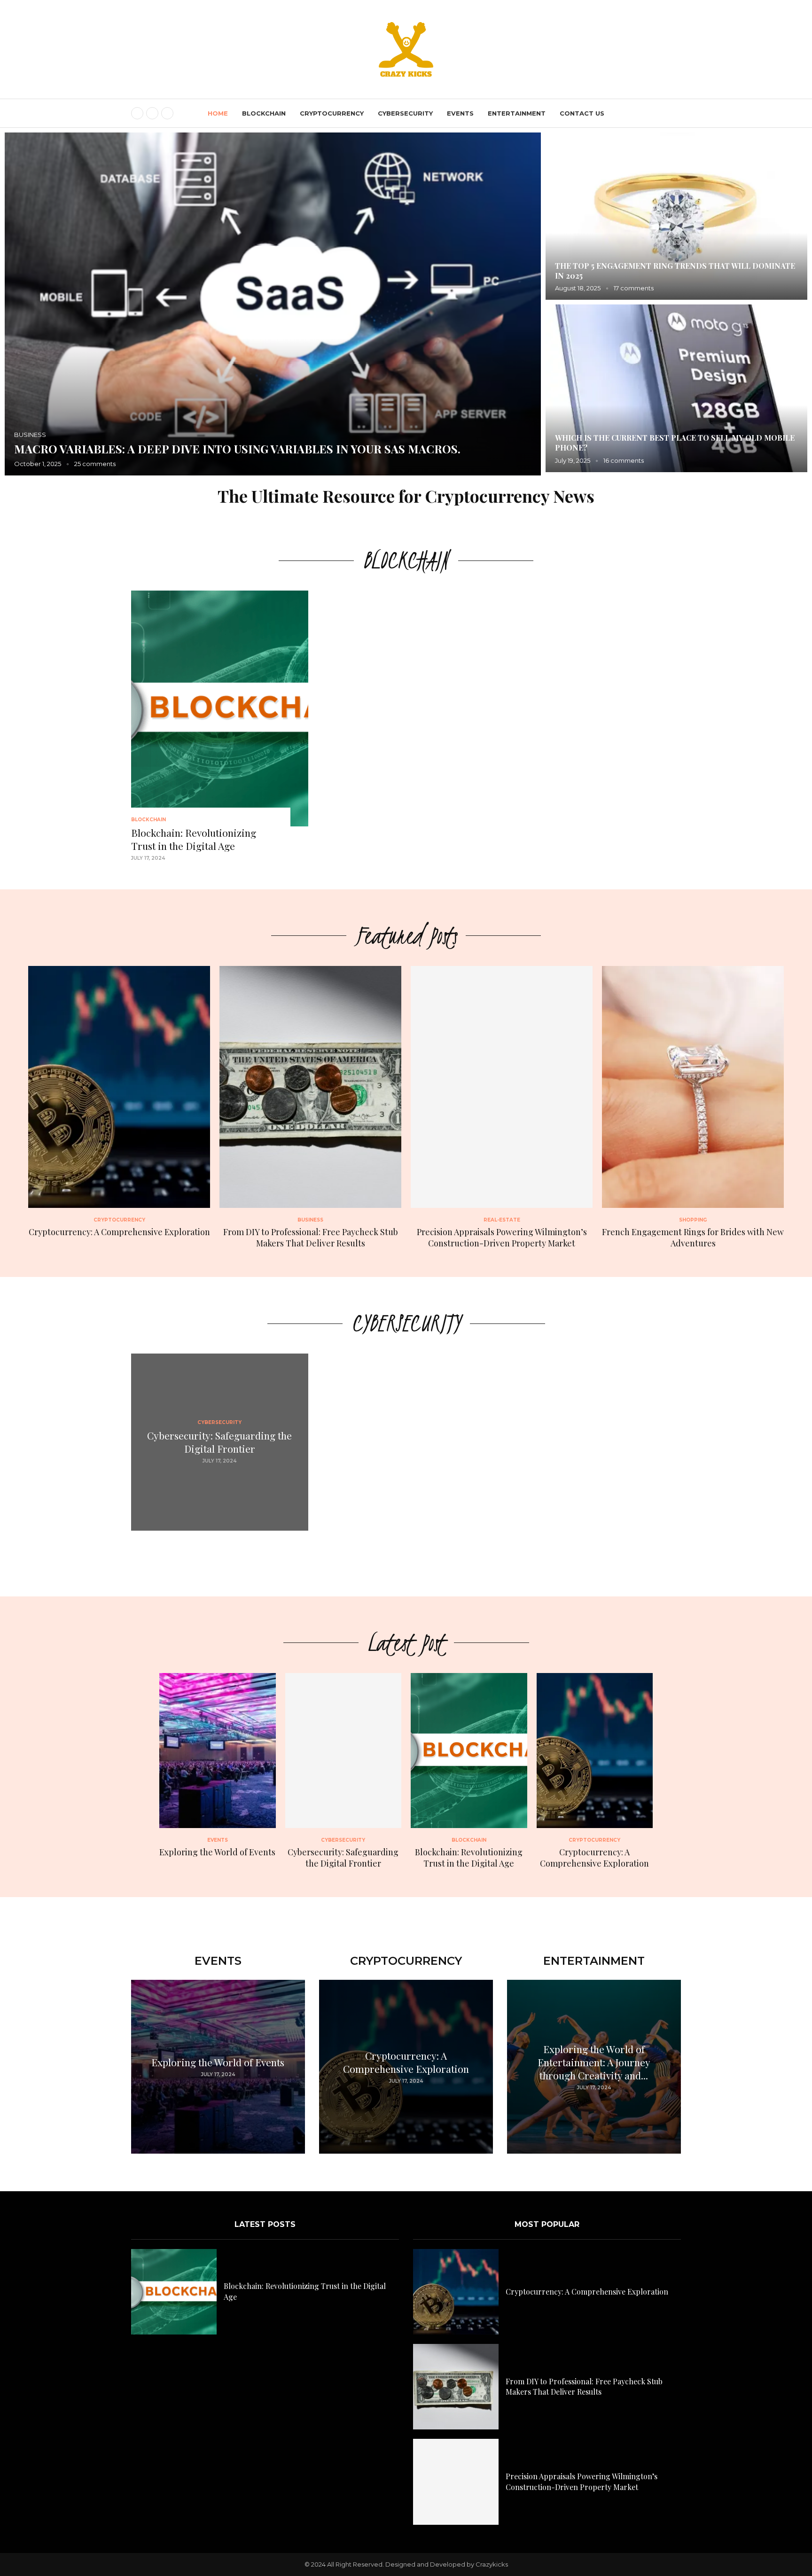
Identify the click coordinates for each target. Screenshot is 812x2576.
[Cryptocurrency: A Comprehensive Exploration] (119, 1102)
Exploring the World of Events (217, 1852)
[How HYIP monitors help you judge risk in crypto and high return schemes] (676, 216)
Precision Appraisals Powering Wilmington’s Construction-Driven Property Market (263, 441)
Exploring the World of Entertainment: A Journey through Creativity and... (594, 2062)
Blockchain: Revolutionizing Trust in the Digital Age (194, 839)
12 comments (637, 460)
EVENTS (460, 113)
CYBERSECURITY (405, 113)
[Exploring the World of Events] (218, 1765)
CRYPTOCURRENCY (332, 113)
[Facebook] (137, 113)
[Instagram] (167, 113)
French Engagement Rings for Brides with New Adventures (693, 1237)
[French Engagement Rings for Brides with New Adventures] (693, 1107)
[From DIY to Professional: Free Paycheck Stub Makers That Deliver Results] (310, 1107)
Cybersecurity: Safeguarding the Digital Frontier (219, 1442)
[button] (22, 304)
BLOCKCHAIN (264, 113)
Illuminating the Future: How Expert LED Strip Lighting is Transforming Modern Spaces (657, 443)
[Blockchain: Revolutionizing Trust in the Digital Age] (220, 731)
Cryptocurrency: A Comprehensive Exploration (119, 1232)
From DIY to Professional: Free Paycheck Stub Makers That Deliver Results (311, 1237)
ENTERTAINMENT (517, 113)
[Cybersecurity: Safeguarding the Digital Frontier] (344, 1771)
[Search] (676, 114)
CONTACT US (582, 113)
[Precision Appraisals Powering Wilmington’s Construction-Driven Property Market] (273, 304)
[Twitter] (152, 113)
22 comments (100, 464)
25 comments (644, 288)
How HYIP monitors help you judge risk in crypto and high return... (671, 271)
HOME (218, 113)
